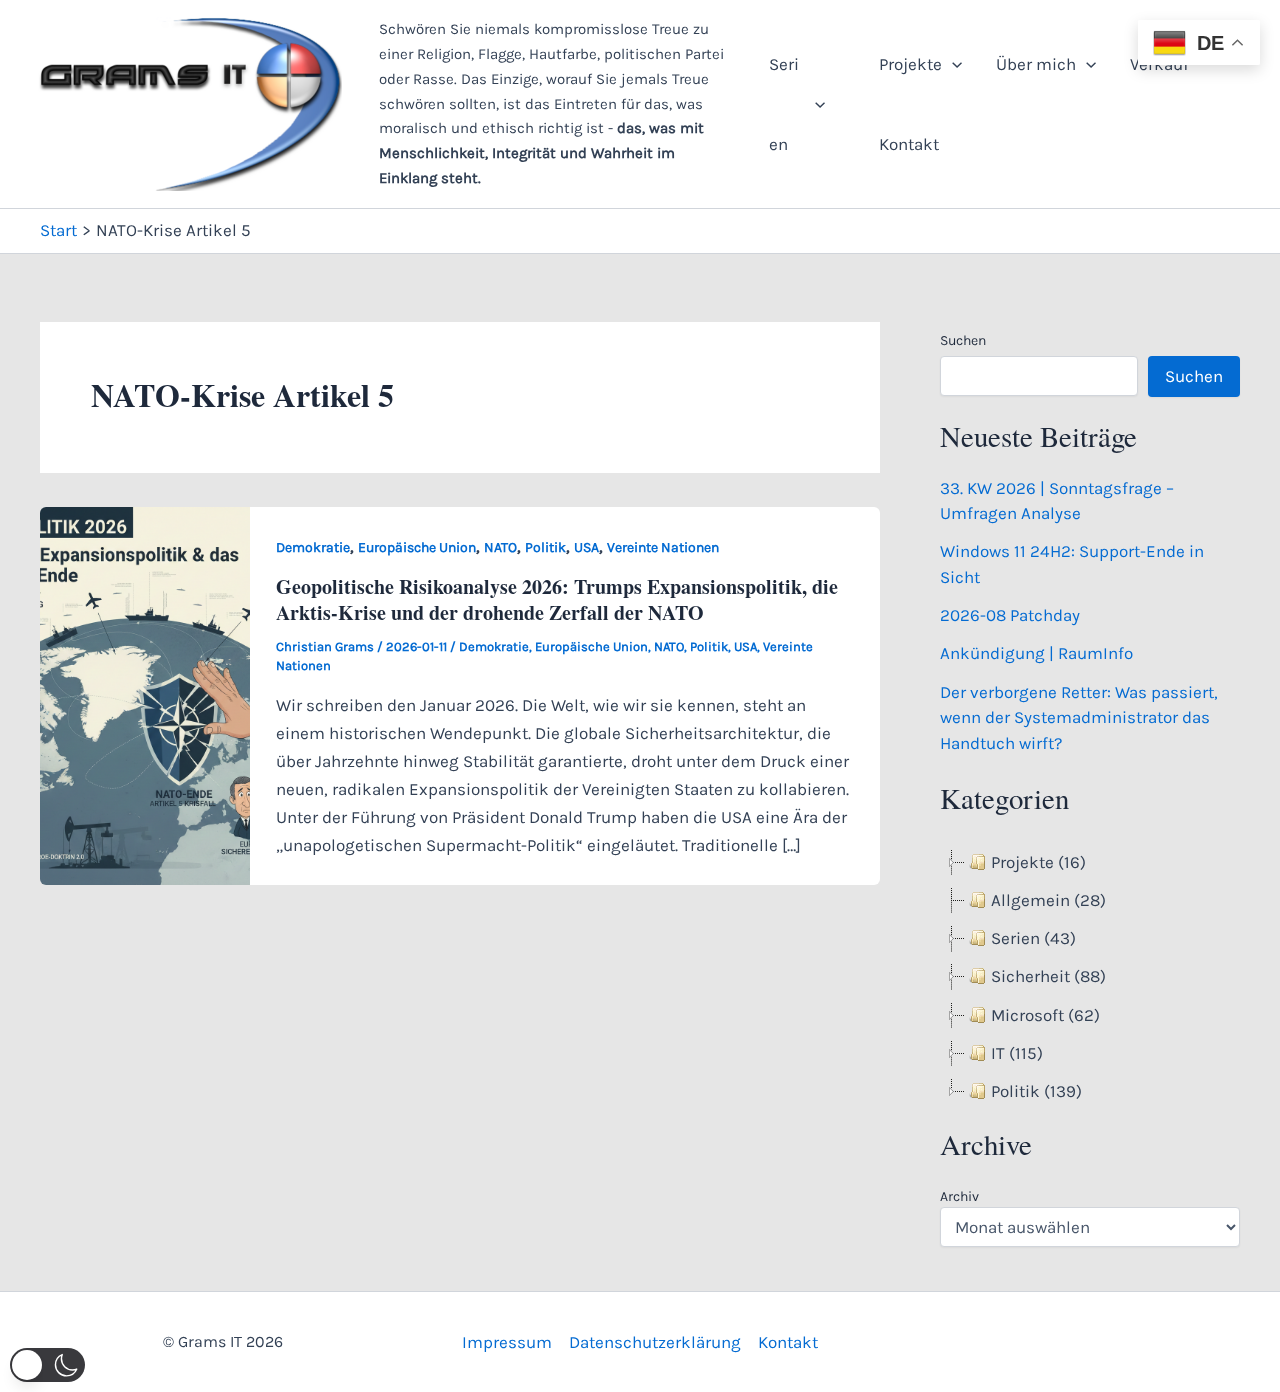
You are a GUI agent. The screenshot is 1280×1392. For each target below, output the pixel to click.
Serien (784, 104)
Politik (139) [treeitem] (1036, 1091)
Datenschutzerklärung (655, 1342)
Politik (545, 547)
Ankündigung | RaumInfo (1036, 653)
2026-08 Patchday (1010, 615)
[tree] (1090, 977)
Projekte (910, 64)
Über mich (1036, 64)
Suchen (963, 340)
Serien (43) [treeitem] (1033, 938)
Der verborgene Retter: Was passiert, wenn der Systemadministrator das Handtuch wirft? (1079, 717)
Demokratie (313, 547)
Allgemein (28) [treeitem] (1048, 900)
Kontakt (909, 144)
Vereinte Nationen (663, 547)
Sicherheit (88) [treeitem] (1048, 976)
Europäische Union (417, 547)
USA (586, 547)
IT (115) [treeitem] (1017, 1053)
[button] (815, 104)
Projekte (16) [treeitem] (1038, 862)
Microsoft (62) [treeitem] (1045, 1015)
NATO (500, 547)
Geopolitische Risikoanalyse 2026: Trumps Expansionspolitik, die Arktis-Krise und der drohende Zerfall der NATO (557, 599)
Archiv (959, 1196)
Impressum (507, 1342)
